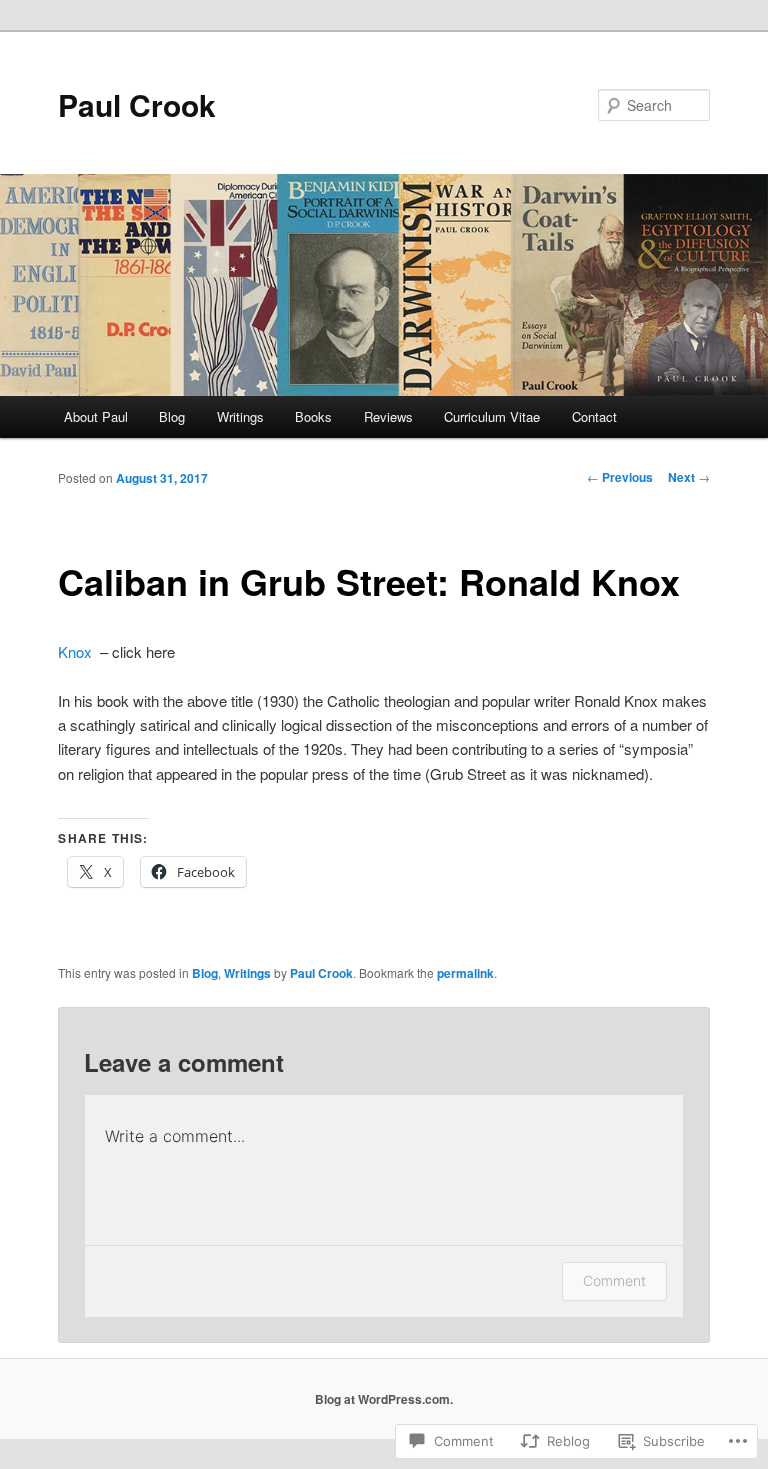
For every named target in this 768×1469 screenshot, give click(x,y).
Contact (594, 416)
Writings (240, 416)
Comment (614, 1280)
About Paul (96, 416)
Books (313, 416)
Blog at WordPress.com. (384, 1399)
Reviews (388, 416)
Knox (75, 651)
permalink (465, 973)
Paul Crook (137, 104)
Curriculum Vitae (492, 416)
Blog (172, 416)
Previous (620, 477)
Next (689, 477)
